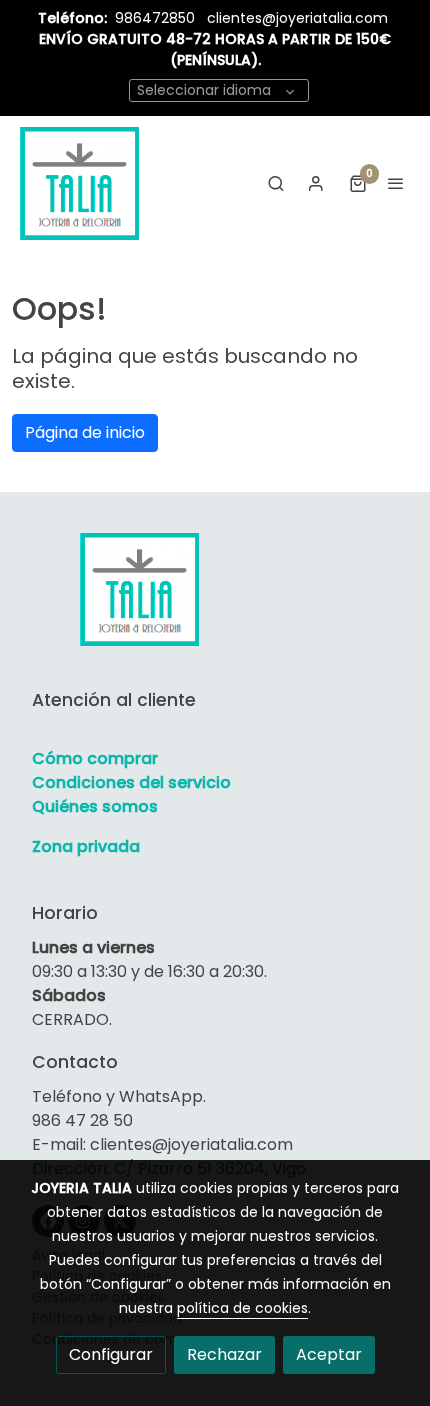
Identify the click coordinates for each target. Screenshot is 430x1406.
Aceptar (329, 1354)
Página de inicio (85, 432)
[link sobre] (215, 601)
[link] (79, 183)
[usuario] (316, 183)
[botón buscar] (276, 183)
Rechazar (224, 1354)
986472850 (157, 18)
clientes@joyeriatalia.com (297, 18)
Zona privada (86, 846)
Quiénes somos (95, 806)
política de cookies (242, 1308)
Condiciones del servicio (131, 782)
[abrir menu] (396, 183)
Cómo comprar (95, 758)
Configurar (111, 1354)
